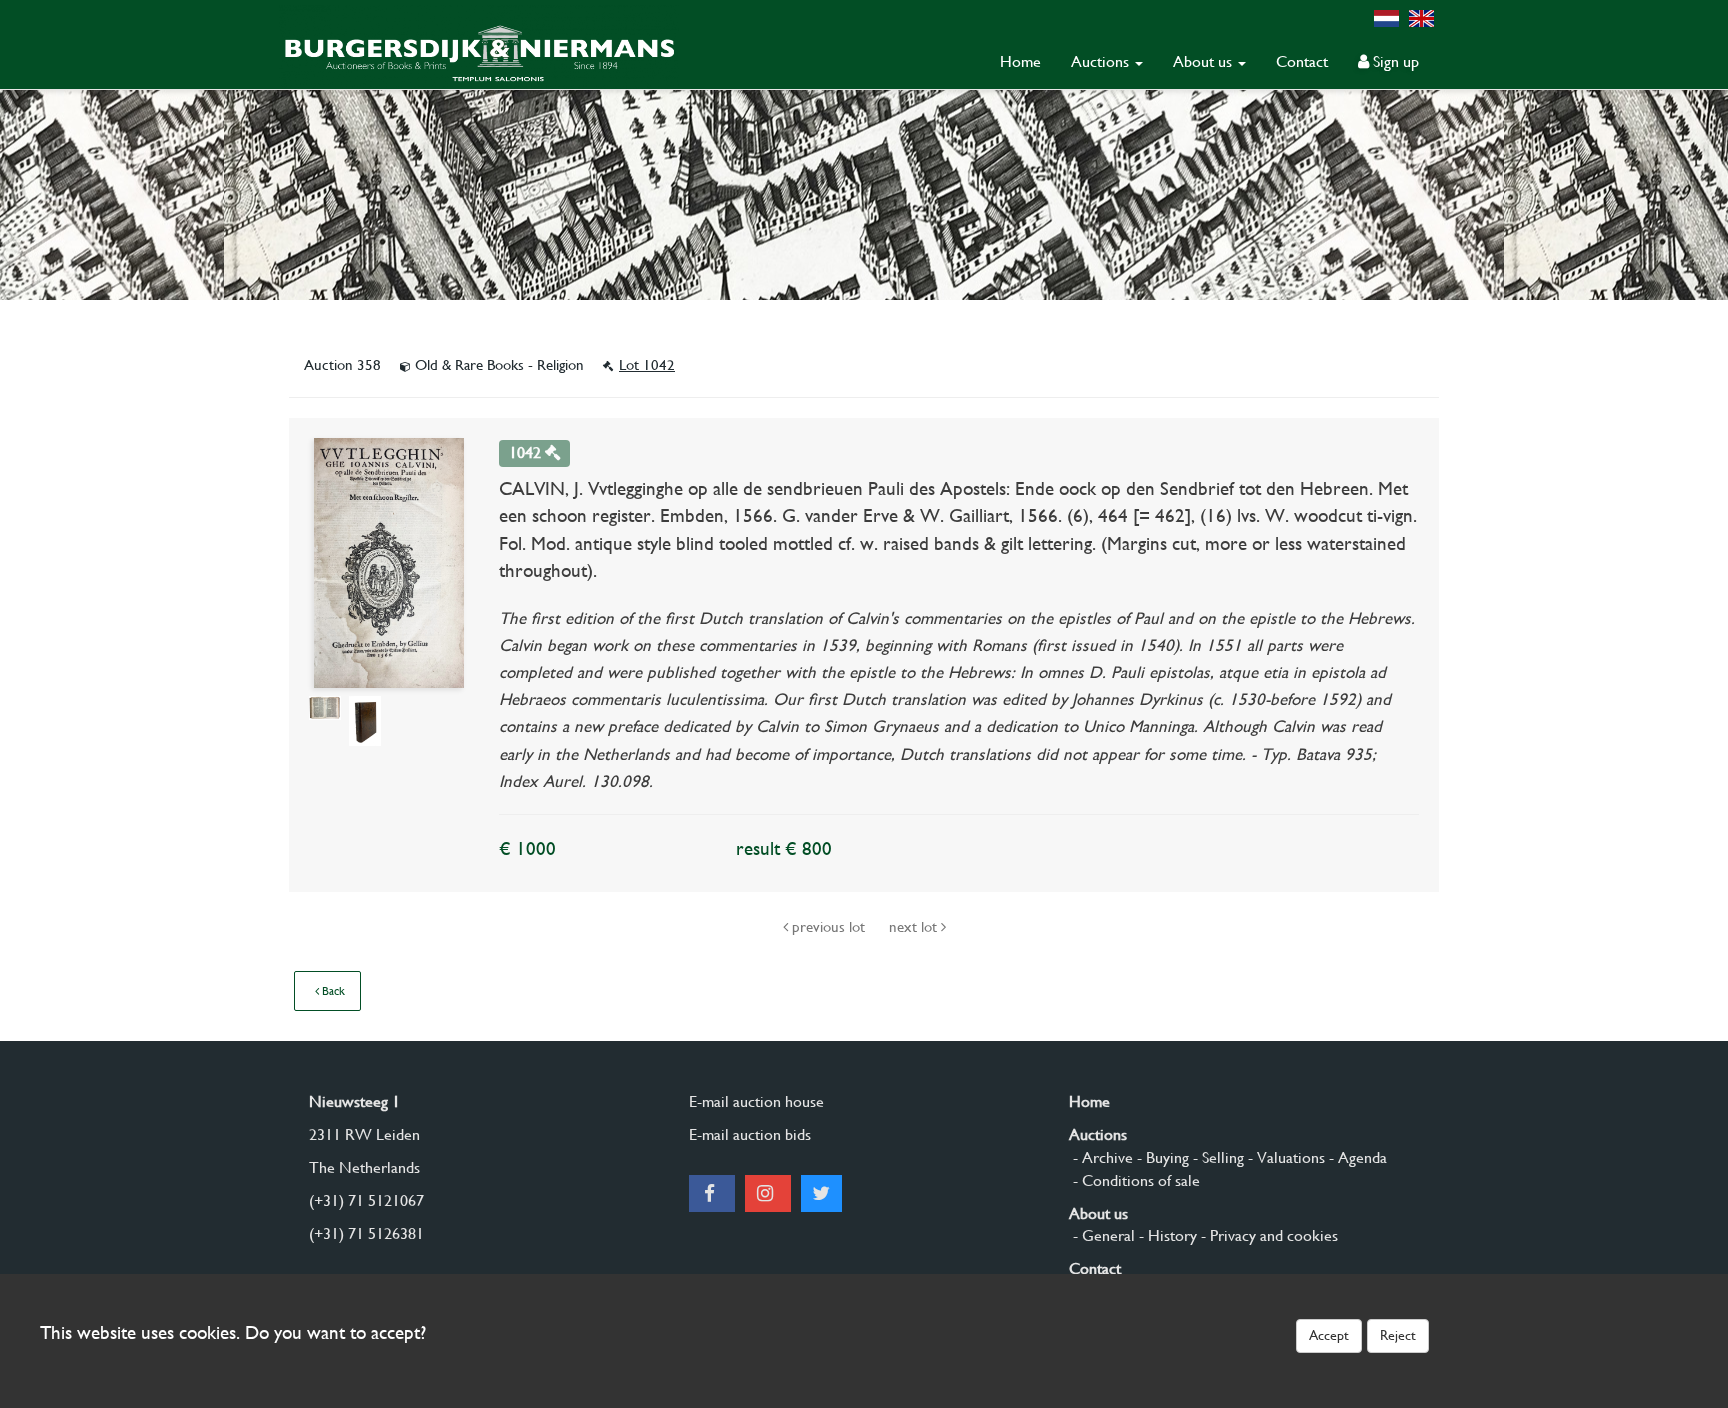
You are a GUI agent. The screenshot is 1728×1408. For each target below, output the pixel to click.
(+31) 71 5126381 (366, 1233)
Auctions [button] (1102, 61)
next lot (915, 927)
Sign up (1394, 61)
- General (1102, 1235)
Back (332, 991)
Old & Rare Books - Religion (499, 365)
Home (1020, 61)
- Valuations (1284, 1157)
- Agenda (1356, 1157)
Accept (1329, 1335)
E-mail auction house (756, 1101)
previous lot (828, 927)
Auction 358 (344, 365)
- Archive (1101, 1157)
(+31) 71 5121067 (366, 1200)
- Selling (1216, 1157)
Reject (1398, 1335)
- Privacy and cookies (1267, 1235)
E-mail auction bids (750, 1134)
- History (1166, 1235)
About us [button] (1204, 61)
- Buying (1161, 1157)
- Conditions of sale (1134, 1180)
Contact (1302, 61)
